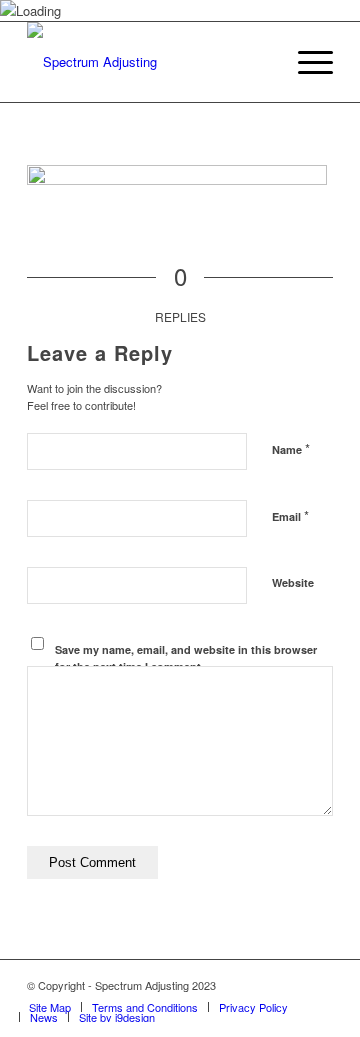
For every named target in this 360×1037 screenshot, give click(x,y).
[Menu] (305, 62)
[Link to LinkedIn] (318, 985)
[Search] (258, 62)
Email (290, 515)
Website (293, 582)
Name (291, 448)
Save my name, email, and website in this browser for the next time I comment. (186, 658)
